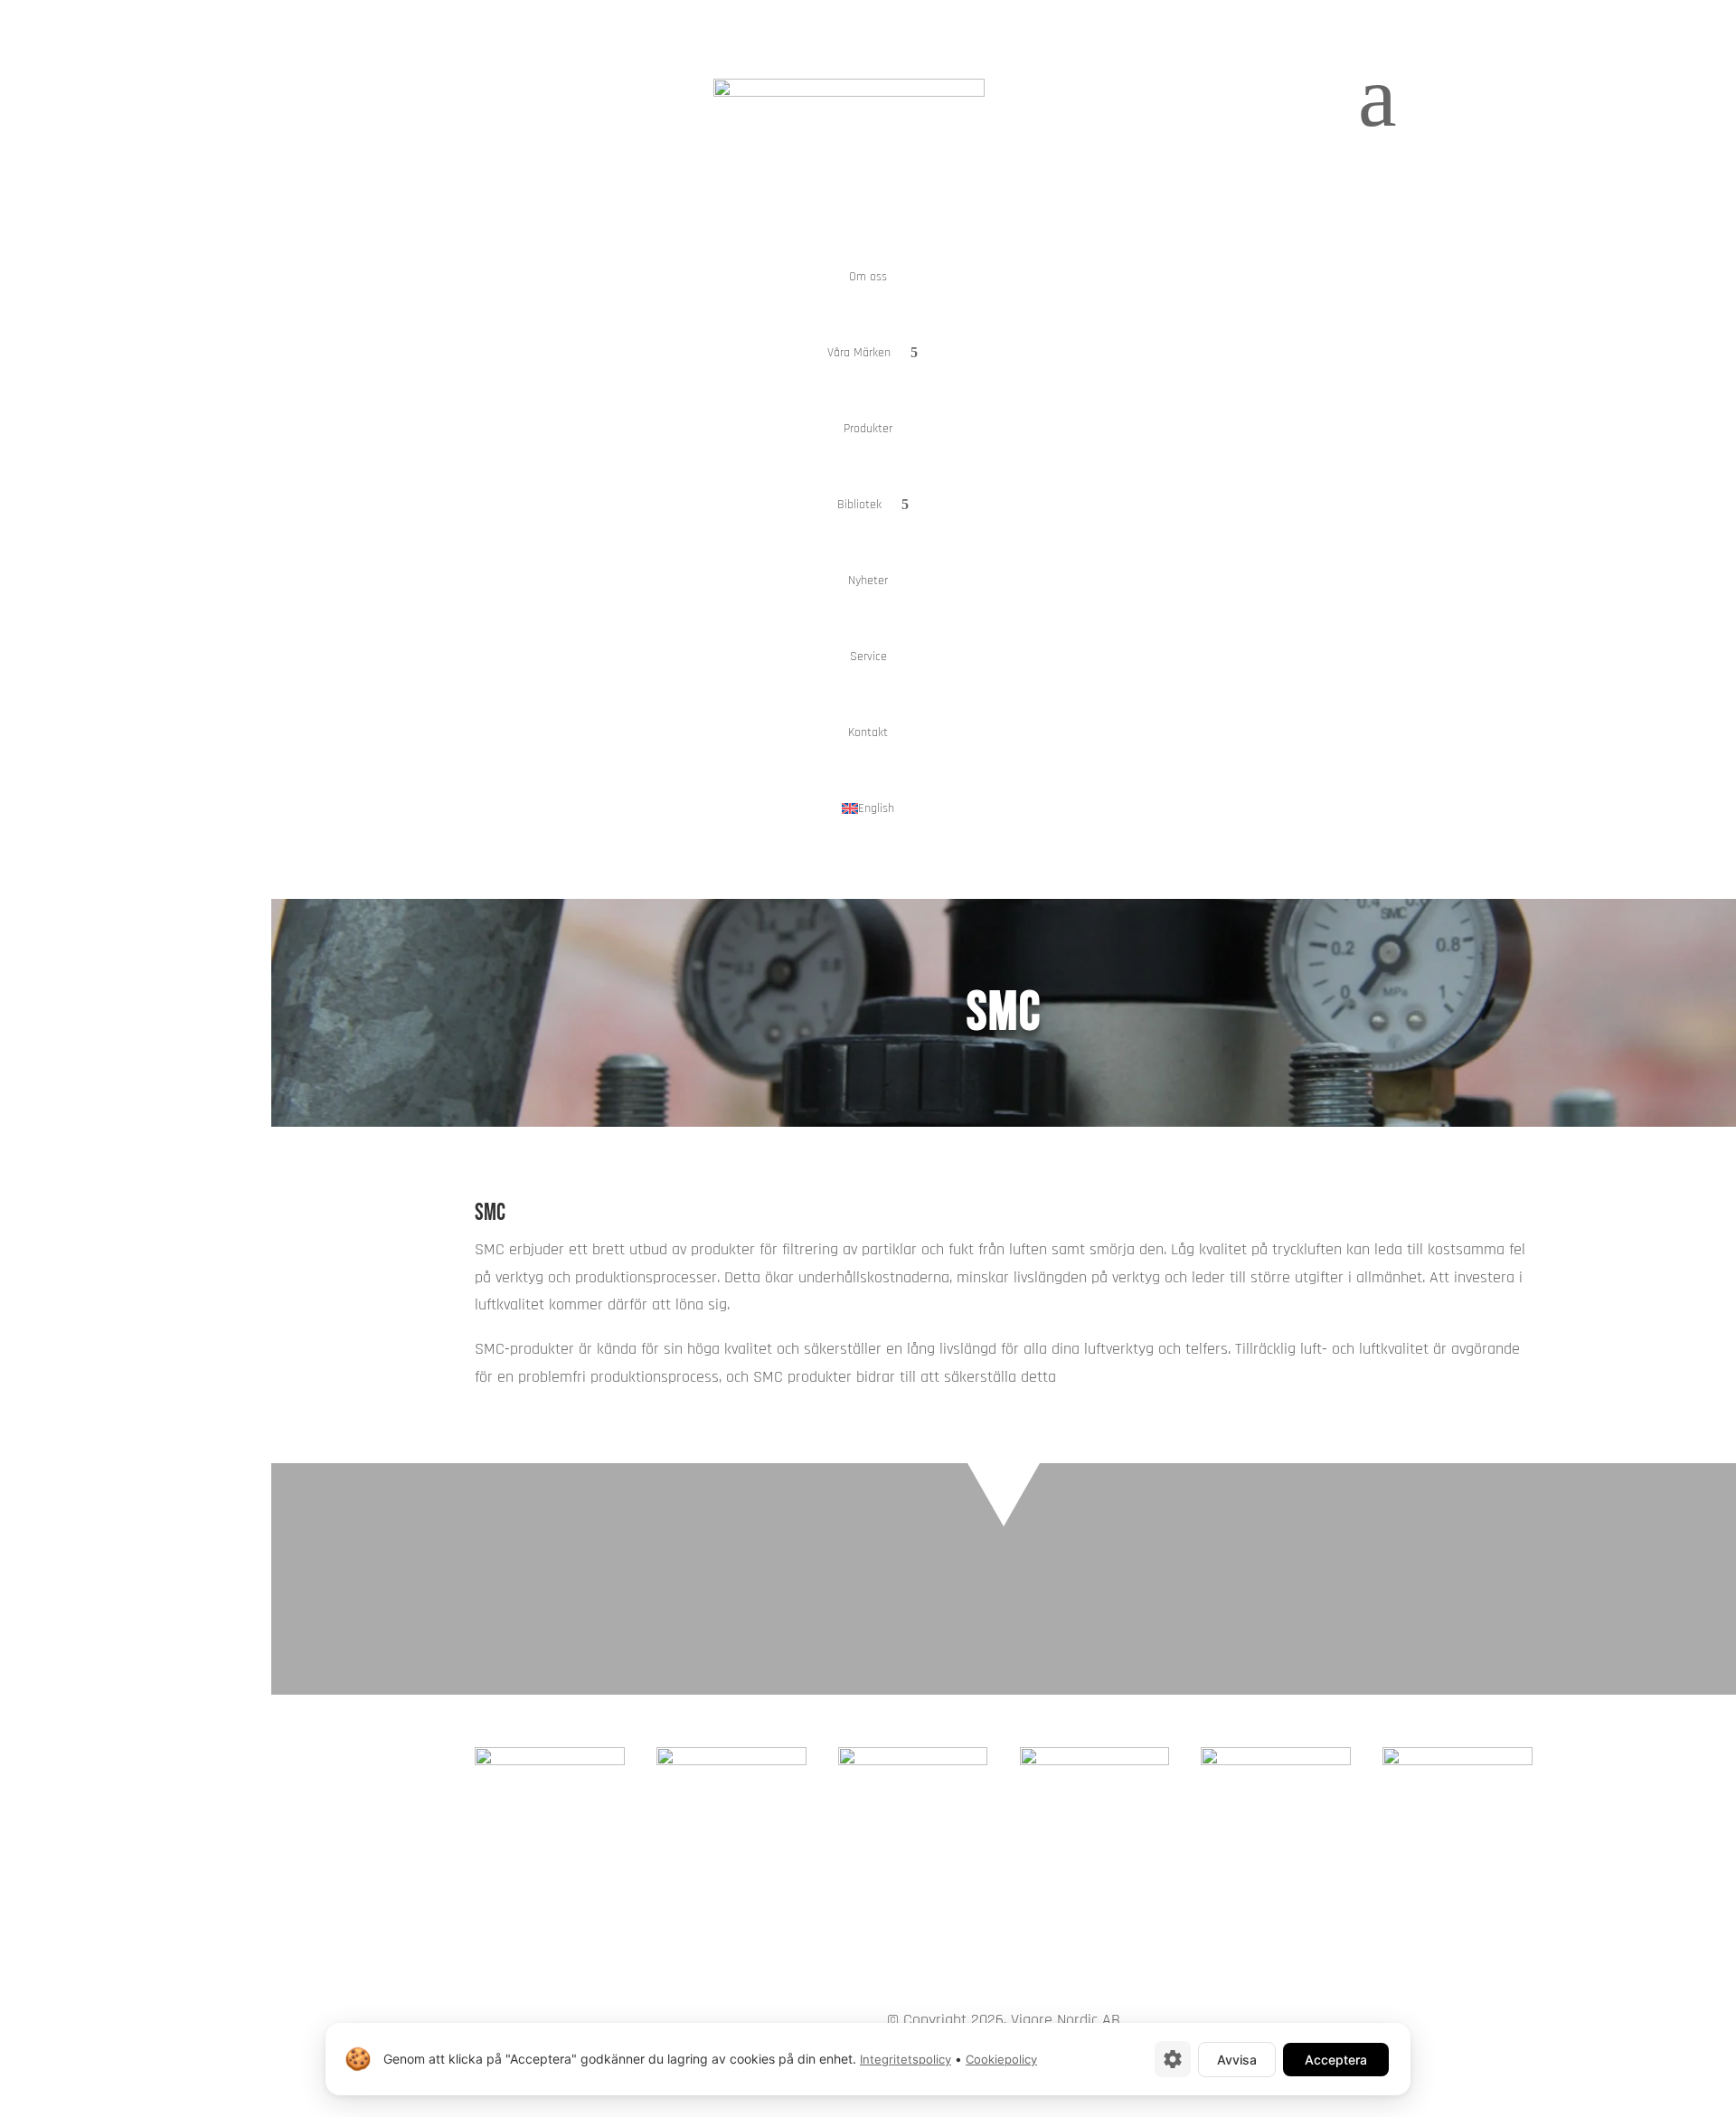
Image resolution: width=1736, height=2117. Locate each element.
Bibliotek (859, 505)
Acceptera (1336, 2060)
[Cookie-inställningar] (1173, 2059)
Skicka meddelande (1432, 1561)
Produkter (868, 429)
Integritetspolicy (906, 2059)
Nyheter (868, 581)
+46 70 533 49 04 (1472, 1610)
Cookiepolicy (1001, 2059)
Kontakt (868, 732)
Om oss (868, 277)
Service (868, 657)
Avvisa (1237, 2060)
